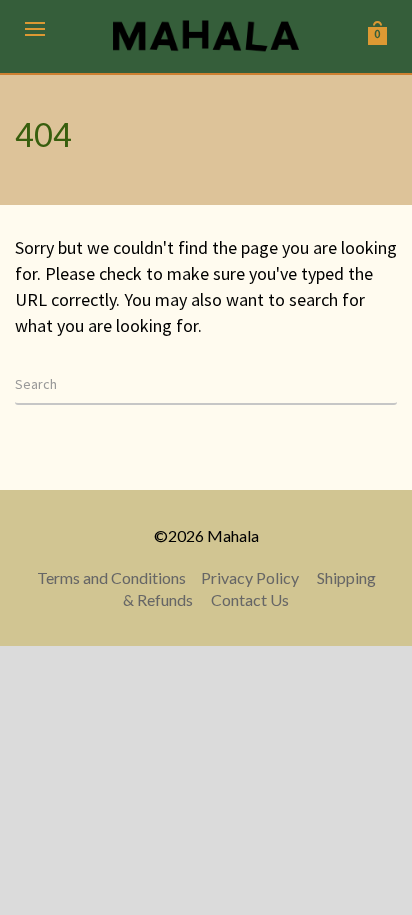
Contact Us (250, 599)
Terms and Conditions (111, 577)
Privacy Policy (250, 577)
